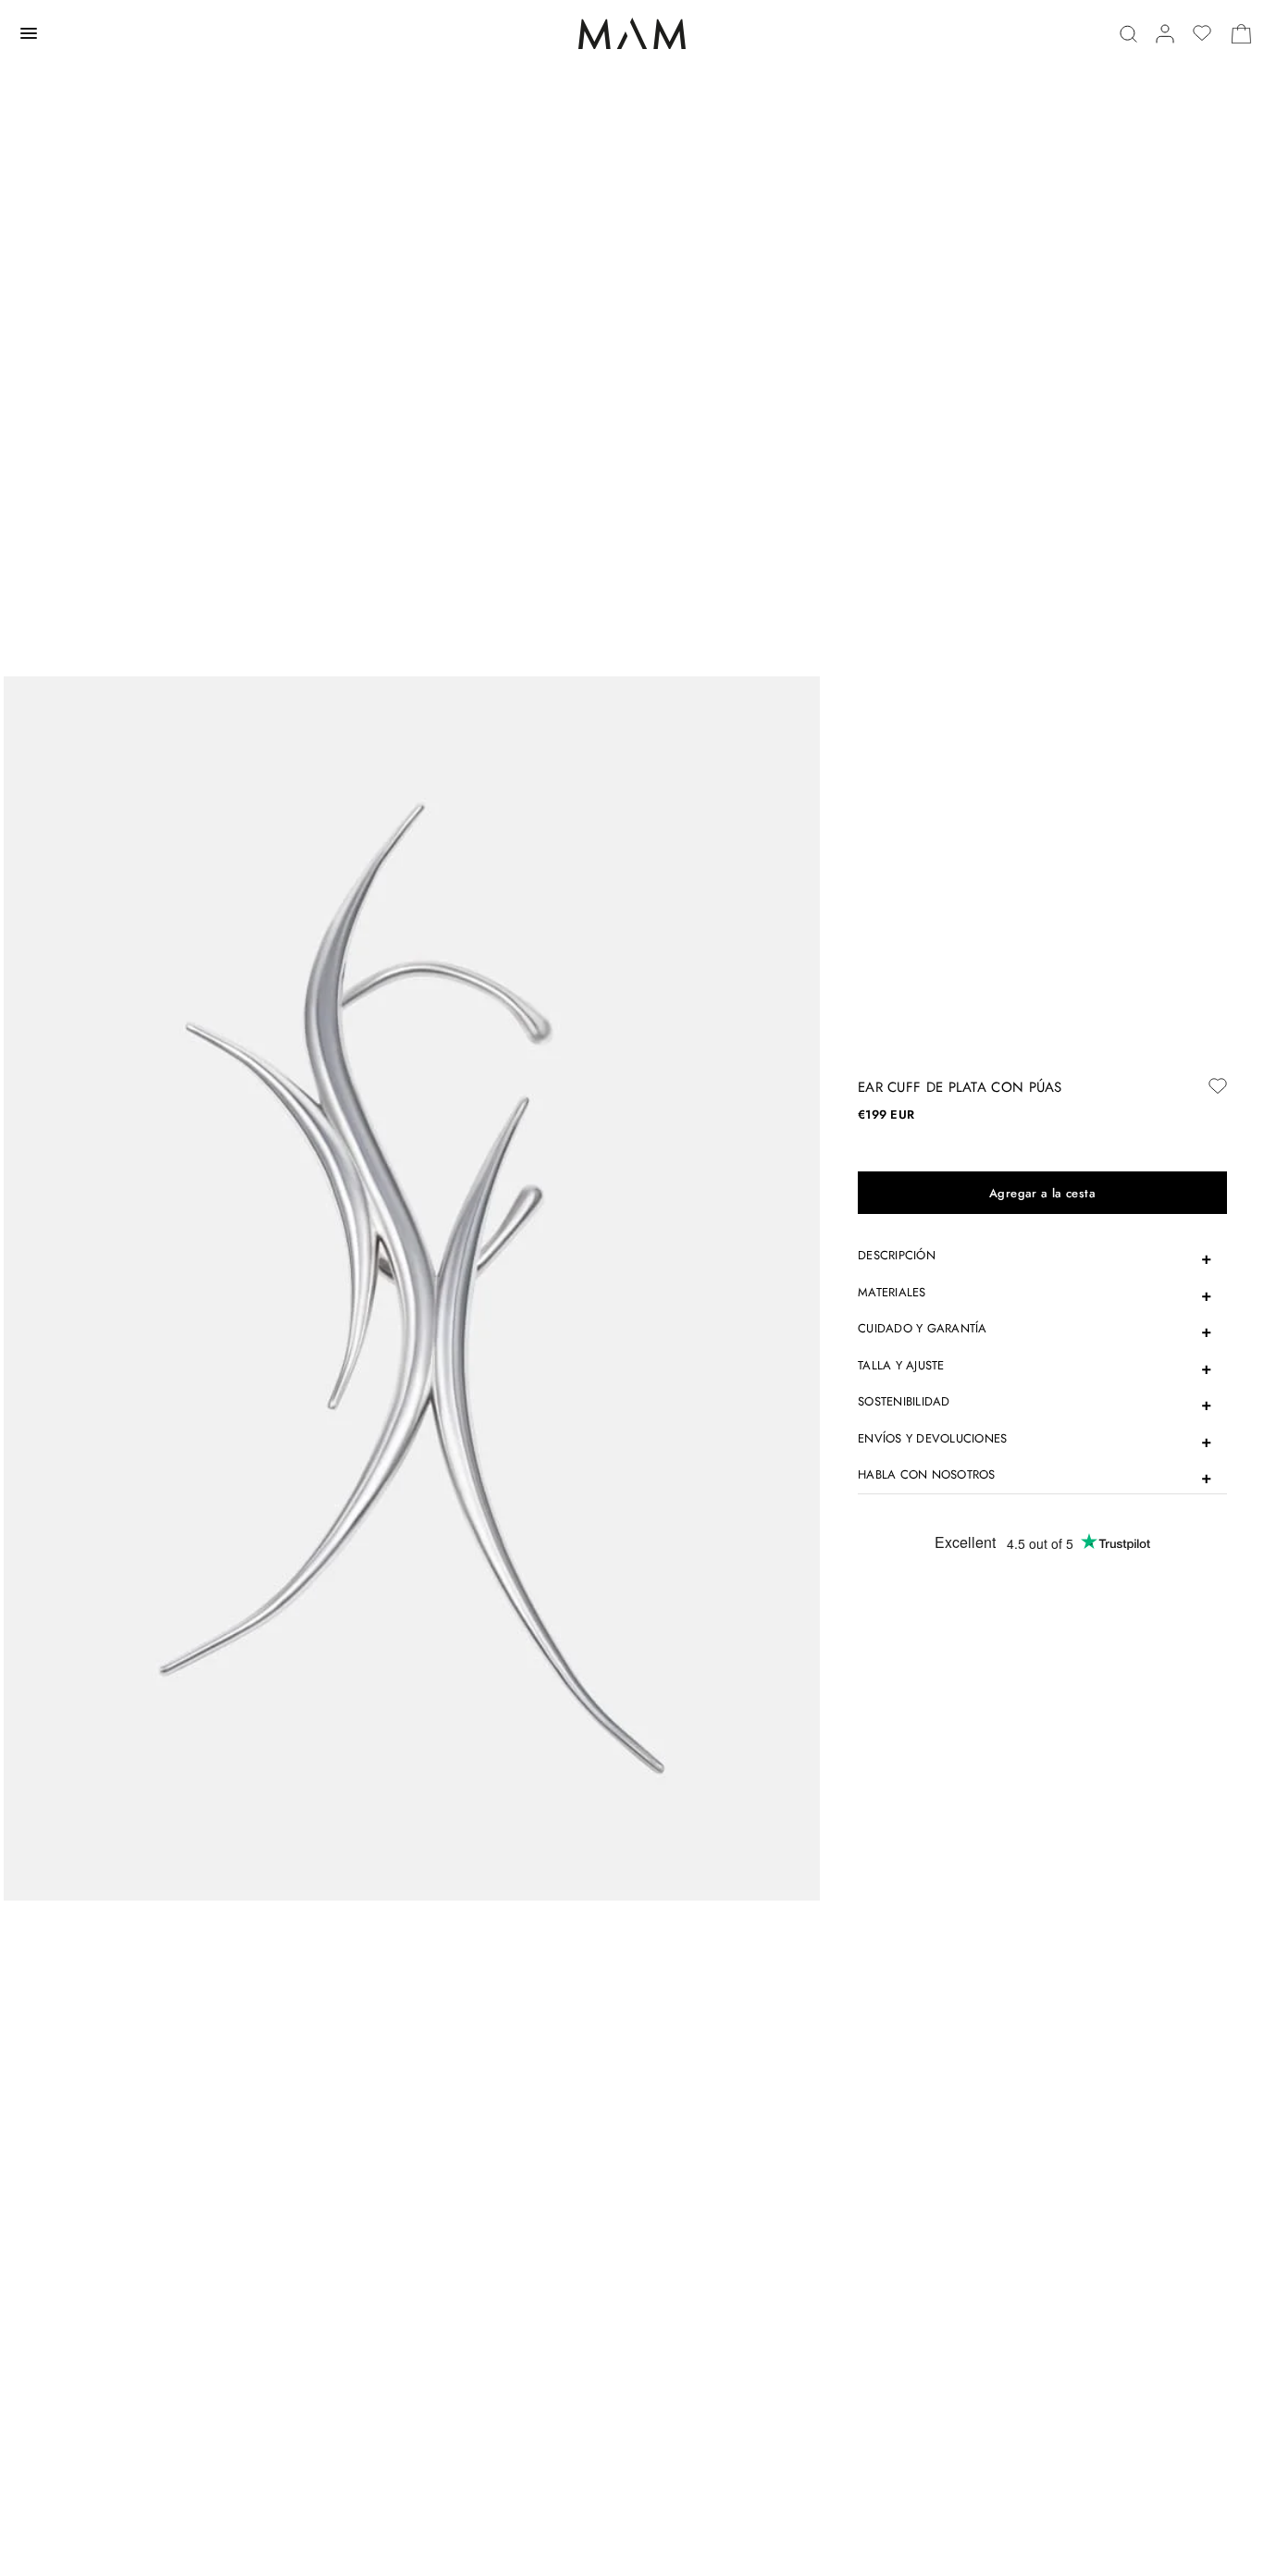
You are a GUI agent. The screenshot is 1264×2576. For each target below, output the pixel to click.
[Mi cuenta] (1165, 34)
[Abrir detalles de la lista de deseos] (1202, 33)
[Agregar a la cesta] (1042, 1193)
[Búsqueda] (1128, 34)
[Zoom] (412, 1287)
